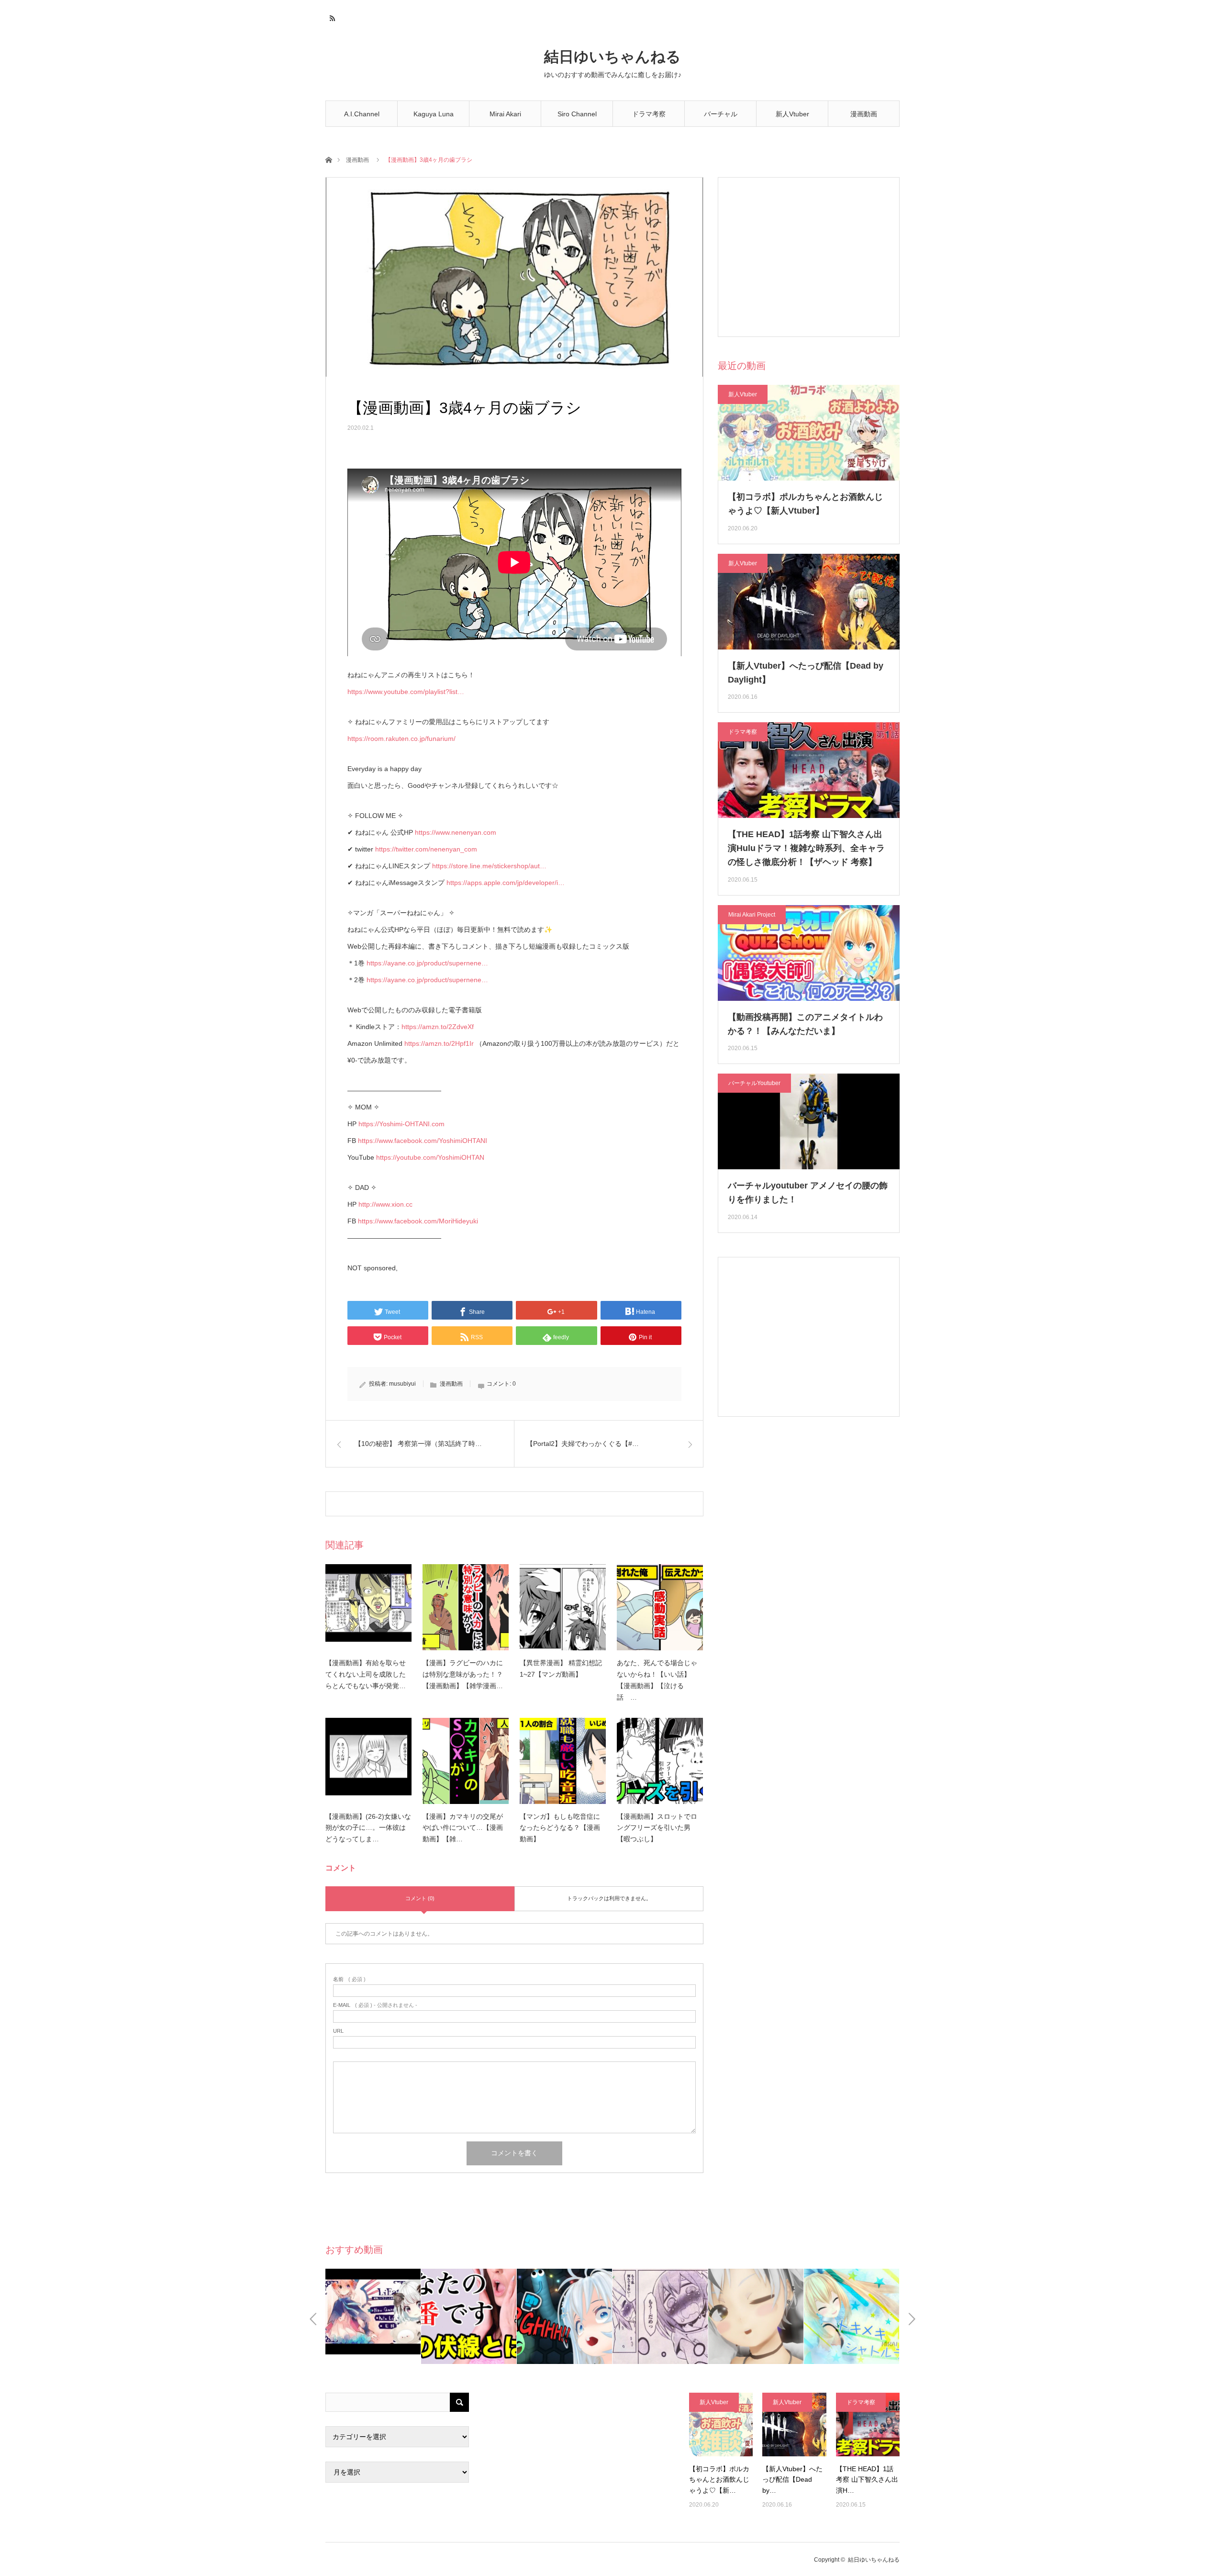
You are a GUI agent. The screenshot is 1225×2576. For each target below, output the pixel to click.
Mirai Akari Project (752, 915)
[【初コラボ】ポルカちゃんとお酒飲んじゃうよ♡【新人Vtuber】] (721, 2425)
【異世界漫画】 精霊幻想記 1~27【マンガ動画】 (561, 1669)
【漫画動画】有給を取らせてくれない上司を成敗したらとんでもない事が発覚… (366, 1674)
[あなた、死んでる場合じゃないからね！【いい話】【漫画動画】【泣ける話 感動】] (660, 1607)
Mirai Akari (505, 114)
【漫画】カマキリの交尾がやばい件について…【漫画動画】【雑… (463, 1828)
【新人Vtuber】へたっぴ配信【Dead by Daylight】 (806, 673)
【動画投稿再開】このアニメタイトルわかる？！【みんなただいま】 (805, 1024)
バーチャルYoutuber (721, 118)
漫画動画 (864, 114)
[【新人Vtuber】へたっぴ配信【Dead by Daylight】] (794, 2425)
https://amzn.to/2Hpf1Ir (439, 1043)
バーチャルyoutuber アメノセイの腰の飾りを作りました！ (808, 1193)
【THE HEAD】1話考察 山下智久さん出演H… (867, 2480)
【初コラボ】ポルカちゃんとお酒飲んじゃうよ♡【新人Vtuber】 (805, 504)
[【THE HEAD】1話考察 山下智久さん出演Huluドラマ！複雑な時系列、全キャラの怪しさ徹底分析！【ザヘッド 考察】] (868, 2425)
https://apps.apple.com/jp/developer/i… (506, 883)
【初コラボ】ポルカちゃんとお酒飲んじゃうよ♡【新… (719, 2480)
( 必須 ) (349, 1979)
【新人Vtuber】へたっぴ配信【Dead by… (792, 2480)
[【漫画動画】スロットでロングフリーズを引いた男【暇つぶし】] (660, 1761)
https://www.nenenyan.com (456, 832)
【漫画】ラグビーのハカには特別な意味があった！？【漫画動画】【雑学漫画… (463, 1674)
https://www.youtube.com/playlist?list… (406, 692)
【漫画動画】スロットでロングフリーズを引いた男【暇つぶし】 (657, 1828)
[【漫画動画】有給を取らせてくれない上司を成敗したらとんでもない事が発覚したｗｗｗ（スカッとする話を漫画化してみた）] (368, 1607)
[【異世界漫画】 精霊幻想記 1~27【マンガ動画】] (563, 1607)
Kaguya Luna (434, 114)
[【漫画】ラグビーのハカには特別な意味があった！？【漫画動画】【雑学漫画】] (466, 1607)
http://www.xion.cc (385, 1204)
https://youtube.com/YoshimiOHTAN (430, 1157)
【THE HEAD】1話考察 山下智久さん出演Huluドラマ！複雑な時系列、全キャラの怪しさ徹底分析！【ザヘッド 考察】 (806, 848)
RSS (331, 17)
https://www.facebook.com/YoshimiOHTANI (423, 1141)
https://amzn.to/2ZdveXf (438, 1027)
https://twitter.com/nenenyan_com (426, 849)
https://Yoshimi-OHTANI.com (401, 1124)
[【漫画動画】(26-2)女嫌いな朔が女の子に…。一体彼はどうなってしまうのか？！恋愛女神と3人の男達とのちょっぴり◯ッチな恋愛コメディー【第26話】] (368, 1761)
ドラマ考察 (649, 114)
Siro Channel (577, 114)
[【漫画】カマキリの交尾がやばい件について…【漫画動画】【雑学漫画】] (466, 1761)
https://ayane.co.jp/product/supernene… (427, 963)
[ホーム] (329, 159)
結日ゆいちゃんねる (612, 57)
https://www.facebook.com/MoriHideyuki (418, 1221)
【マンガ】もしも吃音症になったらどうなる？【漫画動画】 (560, 1828)
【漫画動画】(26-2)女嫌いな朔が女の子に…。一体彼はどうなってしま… (368, 1828)
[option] (373, 2316)
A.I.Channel (362, 114)
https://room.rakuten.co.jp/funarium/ (401, 739)
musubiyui (402, 1384)
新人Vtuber (792, 114)
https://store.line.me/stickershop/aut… (489, 866)
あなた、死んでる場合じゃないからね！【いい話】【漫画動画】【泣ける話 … (657, 1680)
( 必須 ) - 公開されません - (375, 2005)
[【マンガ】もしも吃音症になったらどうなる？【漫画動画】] (563, 1761)
